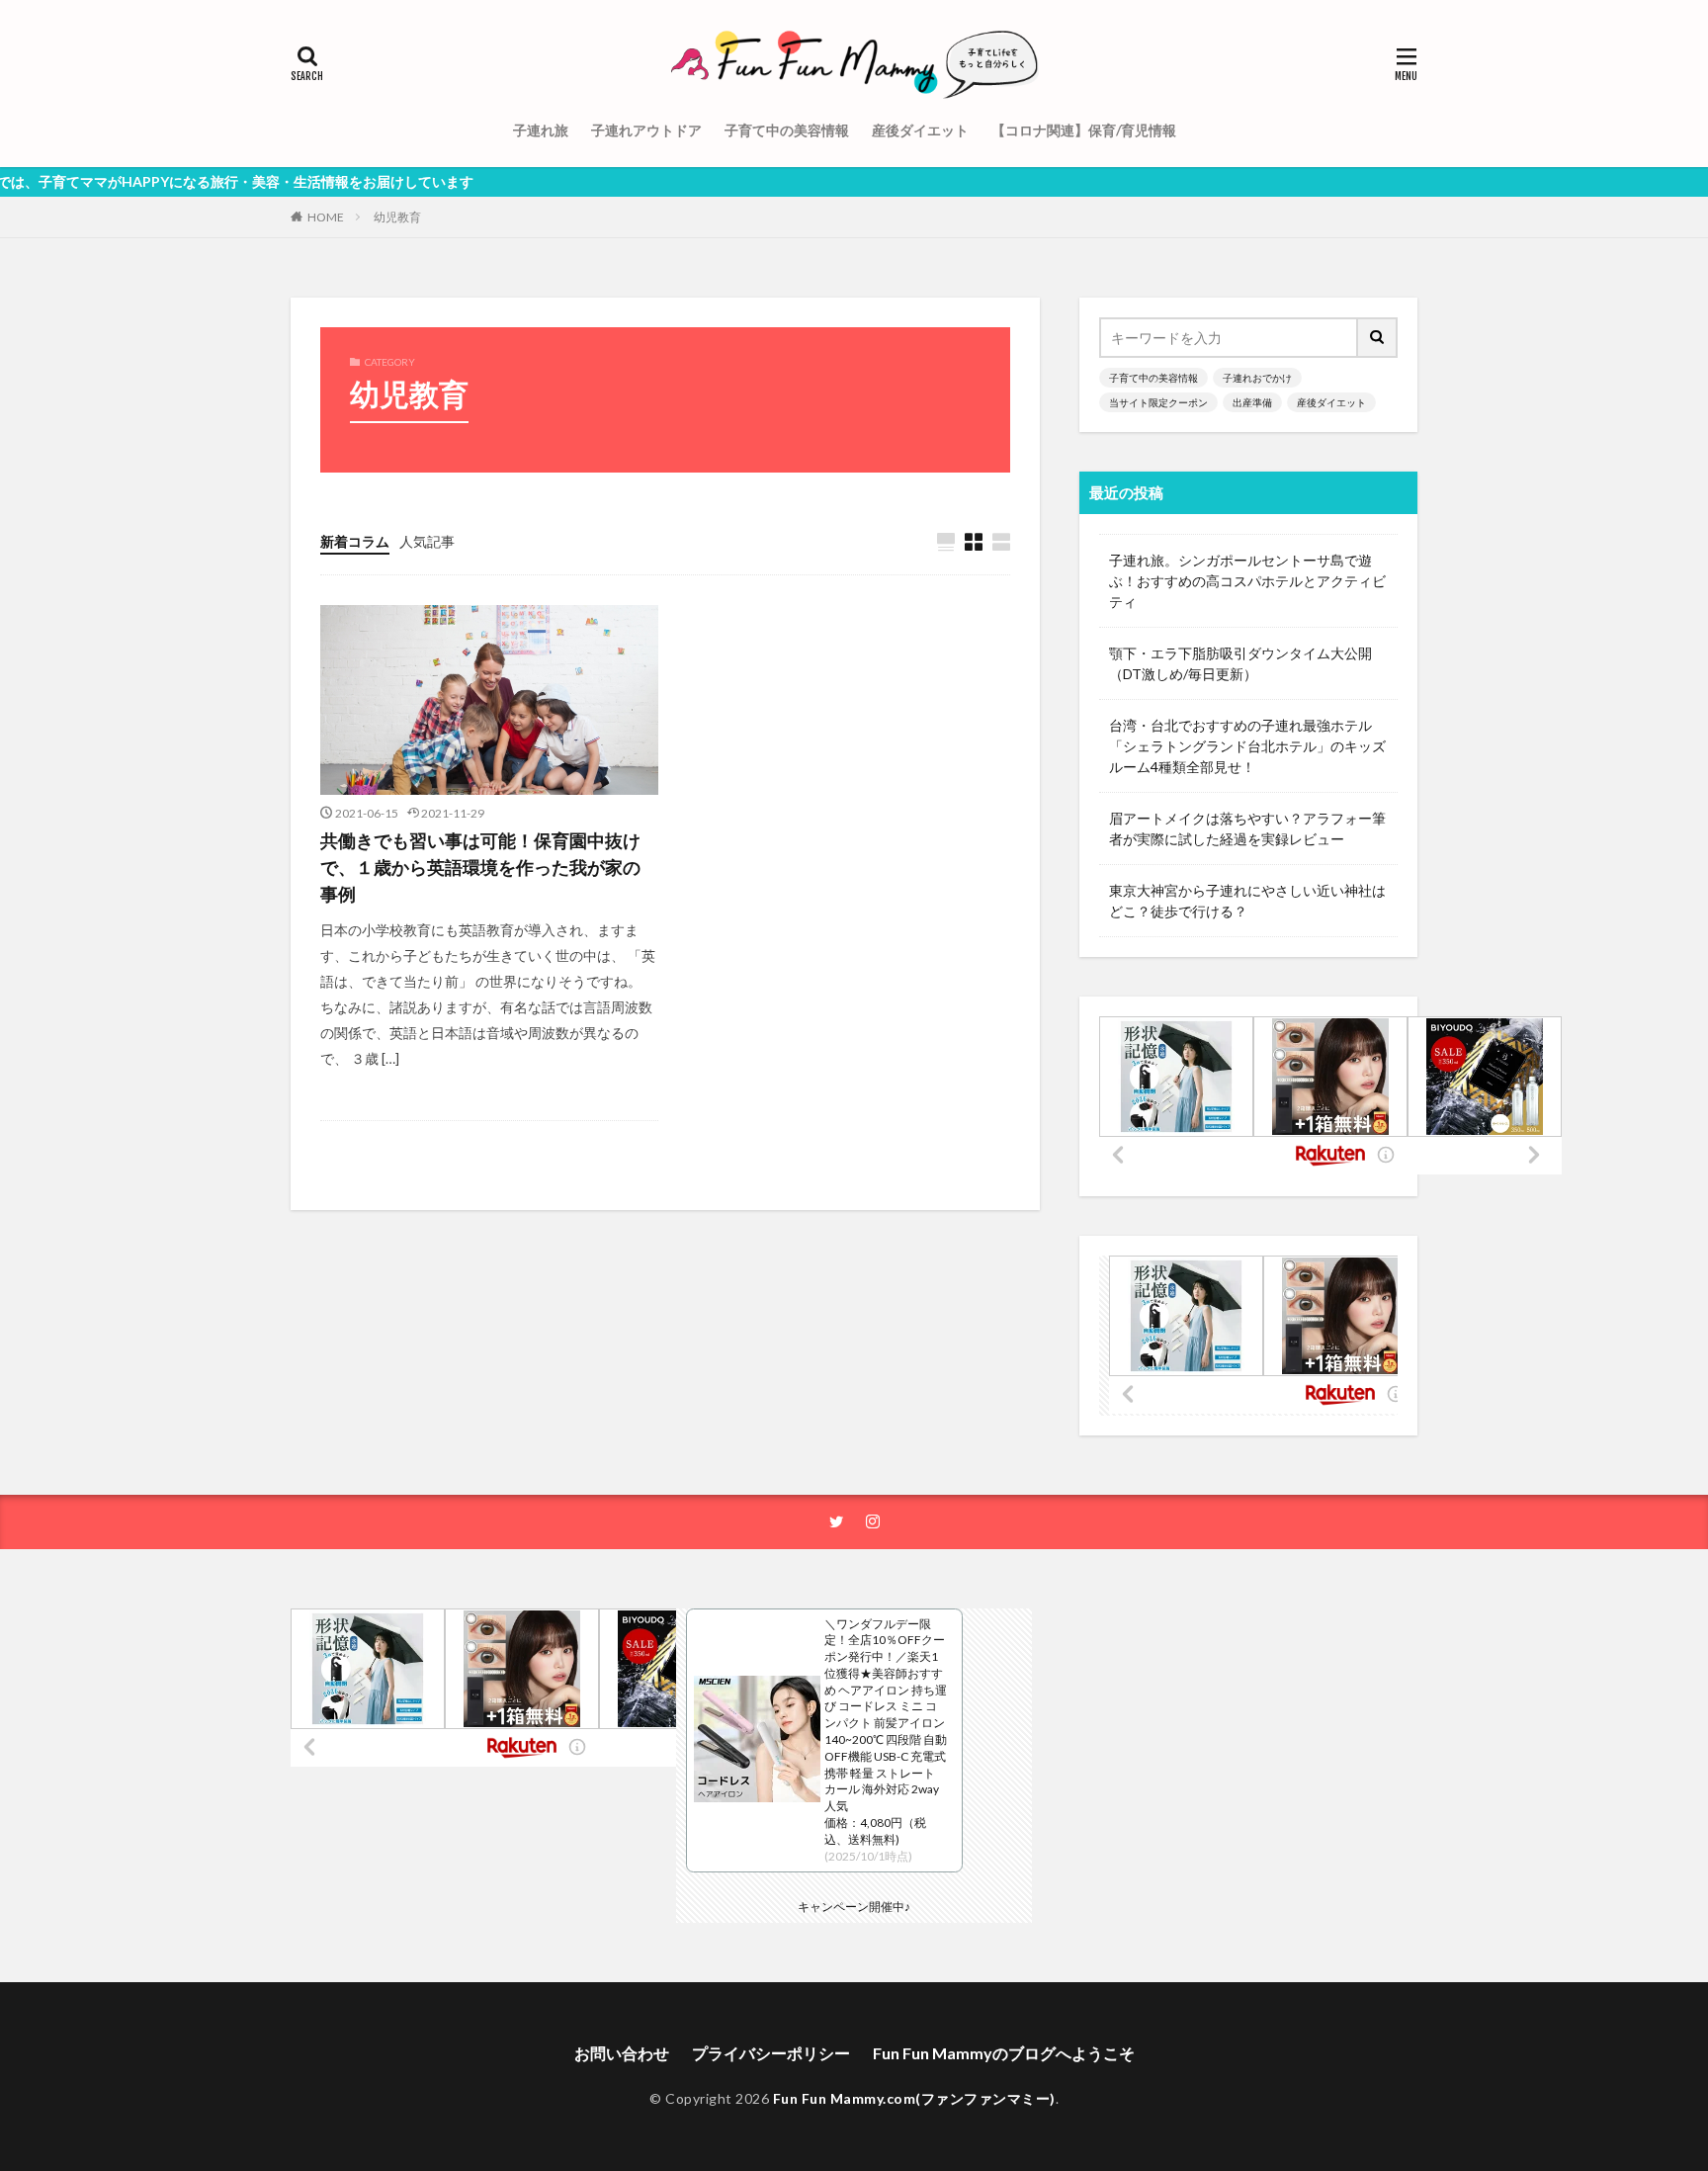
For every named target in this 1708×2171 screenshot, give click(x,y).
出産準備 (1252, 402)
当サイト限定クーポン (1158, 402)
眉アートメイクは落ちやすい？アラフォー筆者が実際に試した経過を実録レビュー (1247, 828)
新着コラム (355, 541)
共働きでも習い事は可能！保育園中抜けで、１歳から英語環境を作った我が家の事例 (480, 867)
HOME (326, 217)
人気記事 (427, 541)
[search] (1378, 338)
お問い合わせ (622, 2053)
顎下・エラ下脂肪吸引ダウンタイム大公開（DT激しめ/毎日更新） (1240, 663)
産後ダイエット (920, 130)
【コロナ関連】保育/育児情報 (1084, 130)
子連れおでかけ (1257, 378)
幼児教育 (397, 217)
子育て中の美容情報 (787, 130)
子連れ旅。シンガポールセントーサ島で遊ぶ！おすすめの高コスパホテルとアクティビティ (1247, 581)
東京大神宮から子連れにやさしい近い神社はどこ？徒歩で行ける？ (1247, 901)
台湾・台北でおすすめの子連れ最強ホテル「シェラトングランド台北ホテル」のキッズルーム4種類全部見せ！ (1247, 746)
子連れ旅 (541, 130)
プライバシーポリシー (771, 2053)
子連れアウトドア (646, 130)
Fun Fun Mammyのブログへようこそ (1004, 2053)
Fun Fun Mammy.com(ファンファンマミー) (914, 2098)
